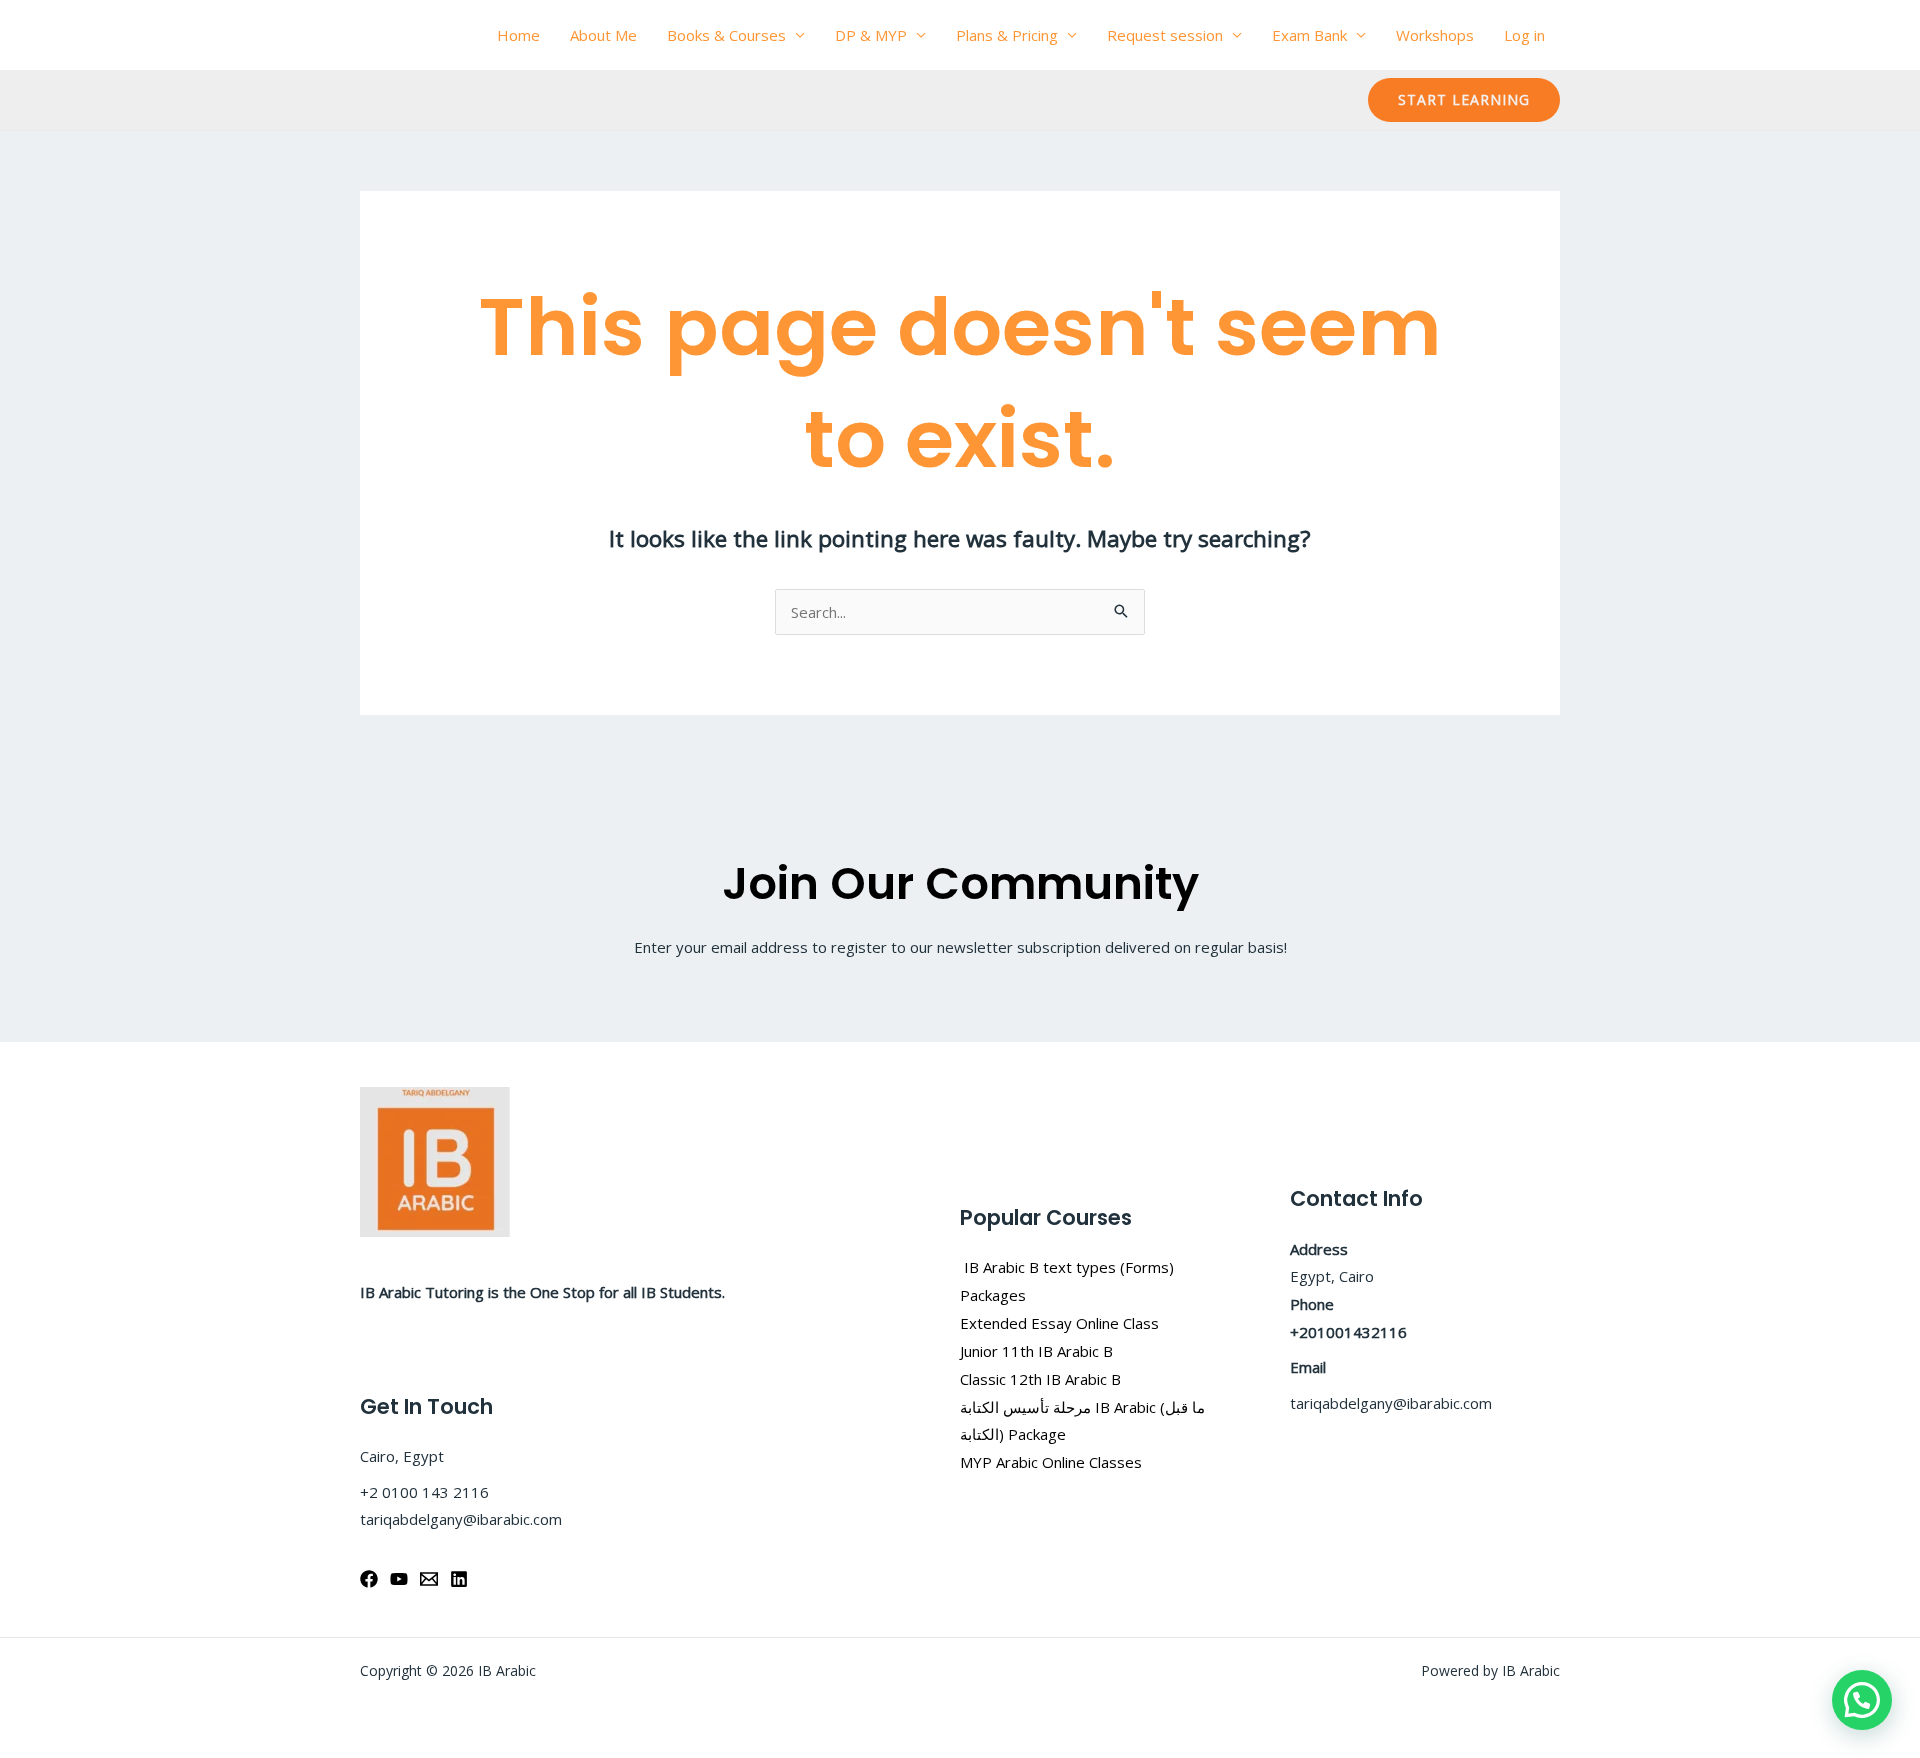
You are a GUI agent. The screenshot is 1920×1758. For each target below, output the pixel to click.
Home (518, 35)
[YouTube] (399, 1579)
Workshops (1435, 35)
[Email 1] (429, 1579)
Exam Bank (1309, 35)
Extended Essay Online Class (1059, 1323)
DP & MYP (871, 35)
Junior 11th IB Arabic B (1038, 1351)
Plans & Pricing (1007, 35)
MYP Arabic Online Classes (1051, 1462)
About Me (603, 35)
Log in (1524, 35)
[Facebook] (369, 1579)
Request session (1165, 35)
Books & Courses (726, 35)
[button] (1464, 100)
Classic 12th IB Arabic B (1040, 1379)
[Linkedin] (459, 1579)
